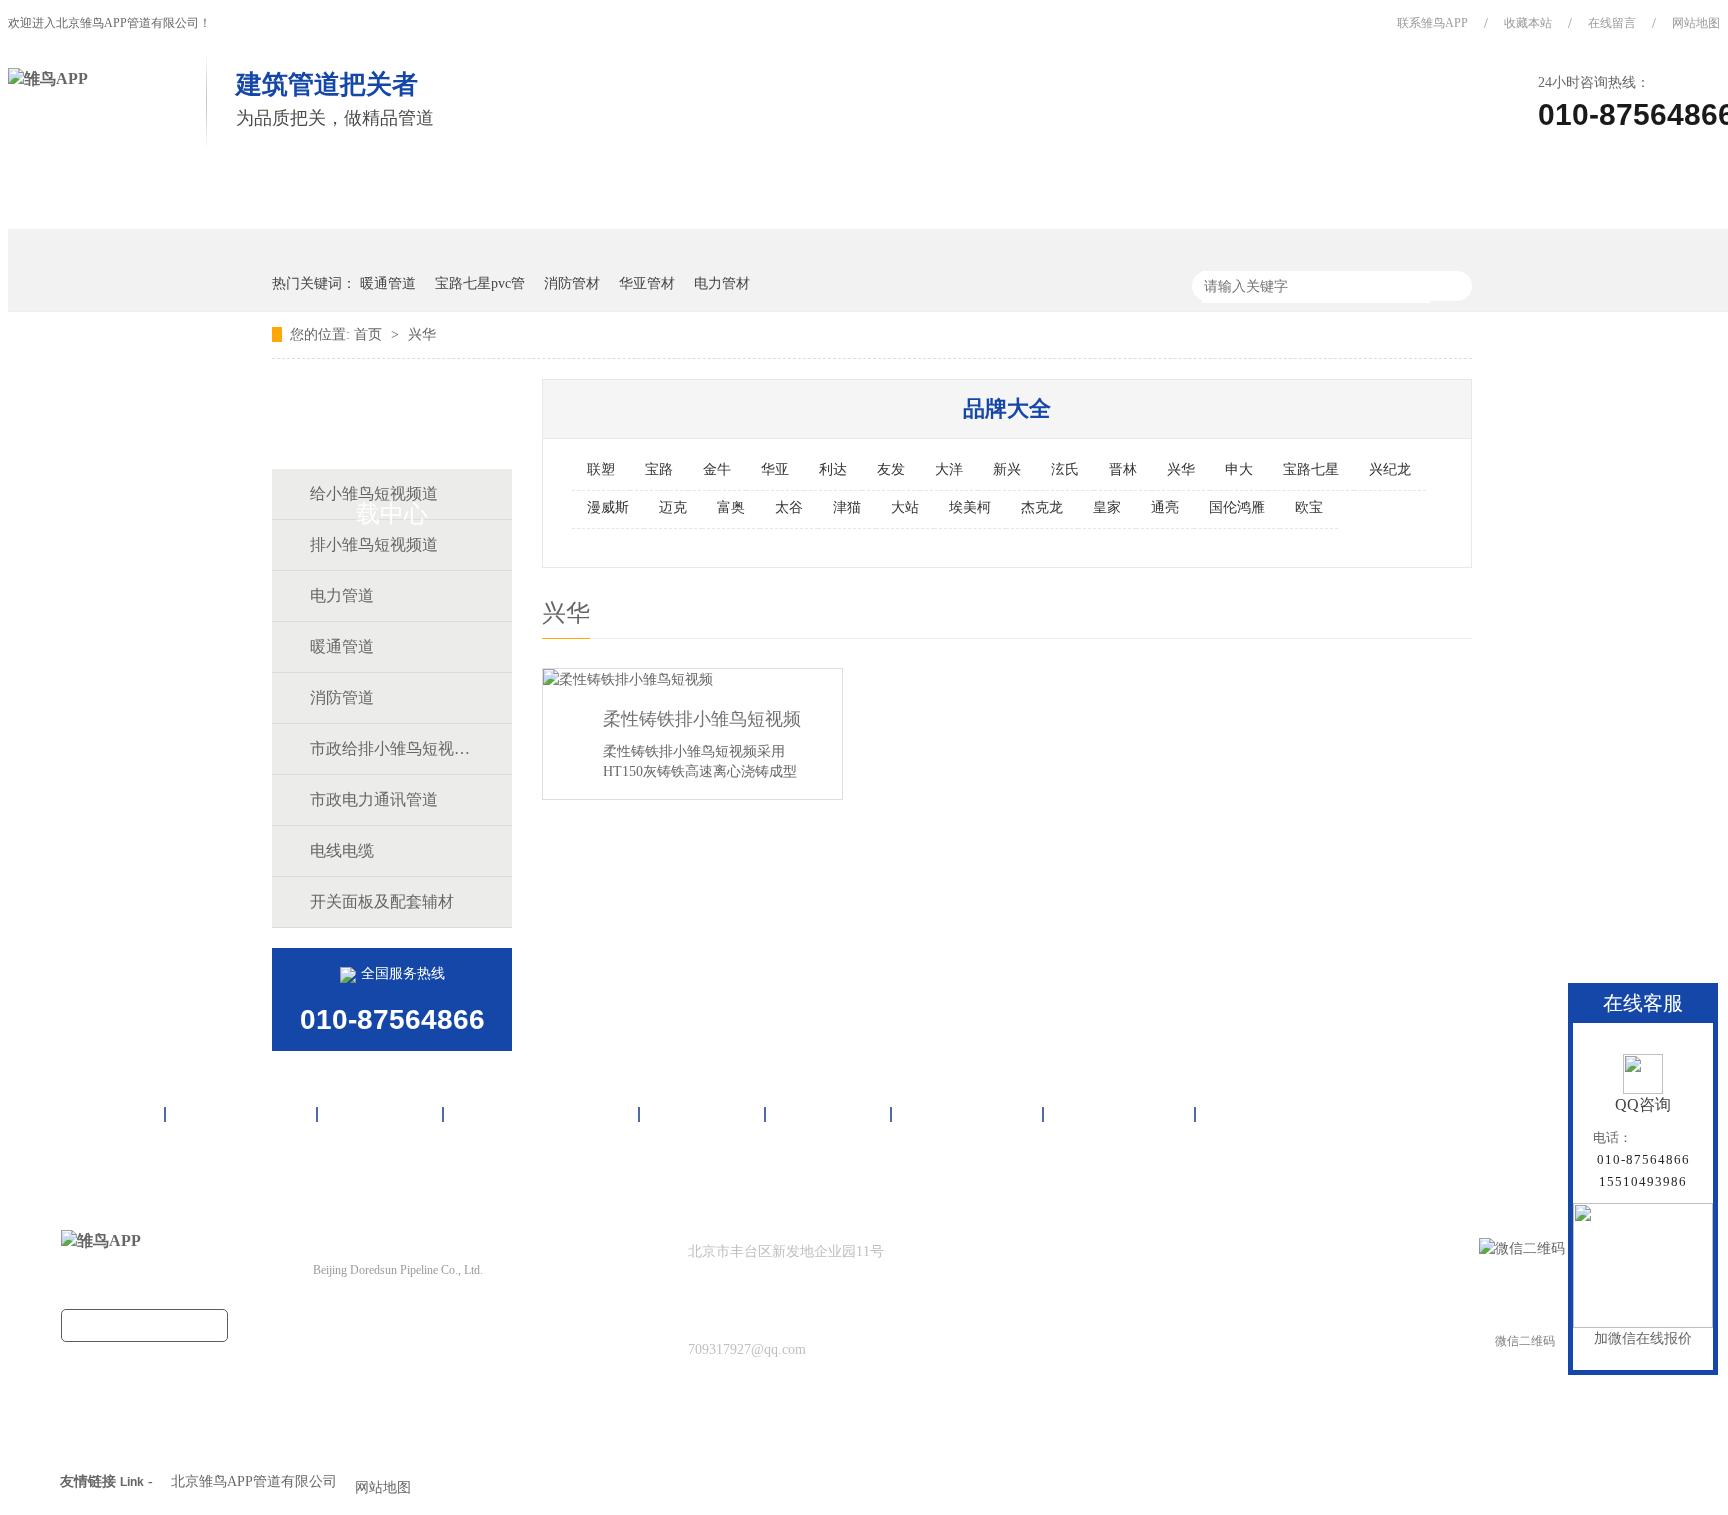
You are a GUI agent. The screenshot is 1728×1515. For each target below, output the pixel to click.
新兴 (1007, 469)
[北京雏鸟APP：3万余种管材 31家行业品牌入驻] (1484, 212)
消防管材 (572, 283)
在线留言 (1612, 23)
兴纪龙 (1390, 469)
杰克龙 (1042, 507)
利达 (833, 469)
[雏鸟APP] (48, 78)
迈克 (673, 507)
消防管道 (342, 697)
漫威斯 (608, 507)
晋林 (1123, 469)
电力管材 (722, 283)
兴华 (422, 334)
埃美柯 (970, 507)
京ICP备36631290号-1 (435, 1309)
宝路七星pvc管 (480, 283)
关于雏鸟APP (986, 197)
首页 (73, 197)
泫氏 (1065, 469)
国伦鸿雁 (1237, 507)
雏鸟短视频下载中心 (529, 197)
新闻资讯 (837, 197)
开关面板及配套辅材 (382, 901)
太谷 (789, 507)
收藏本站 (1528, 23)
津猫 (847, 507)
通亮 (1165, 507)
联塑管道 (355, 197)
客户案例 (703, 197)
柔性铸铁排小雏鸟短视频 (702, 719)
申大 (1239, 469)
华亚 (775, 469)
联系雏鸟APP (1432, 23)
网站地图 (1258, 1114)
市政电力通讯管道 (374, 799)
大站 (905, 507)
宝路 (659, 469)
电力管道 (342, 595)
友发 (891, 469)
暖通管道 (388, 283)
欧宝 (1309, 507)
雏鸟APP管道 (206, 197)
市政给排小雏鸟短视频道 (391, 748)
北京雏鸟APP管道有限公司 (254, 1481)
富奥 (731, 507)
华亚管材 (647, 283)
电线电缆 (342, 850)
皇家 (1107, 507)
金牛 (717, 469)
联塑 (601, 469)
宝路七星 (1311, 469)
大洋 (949, 469)
